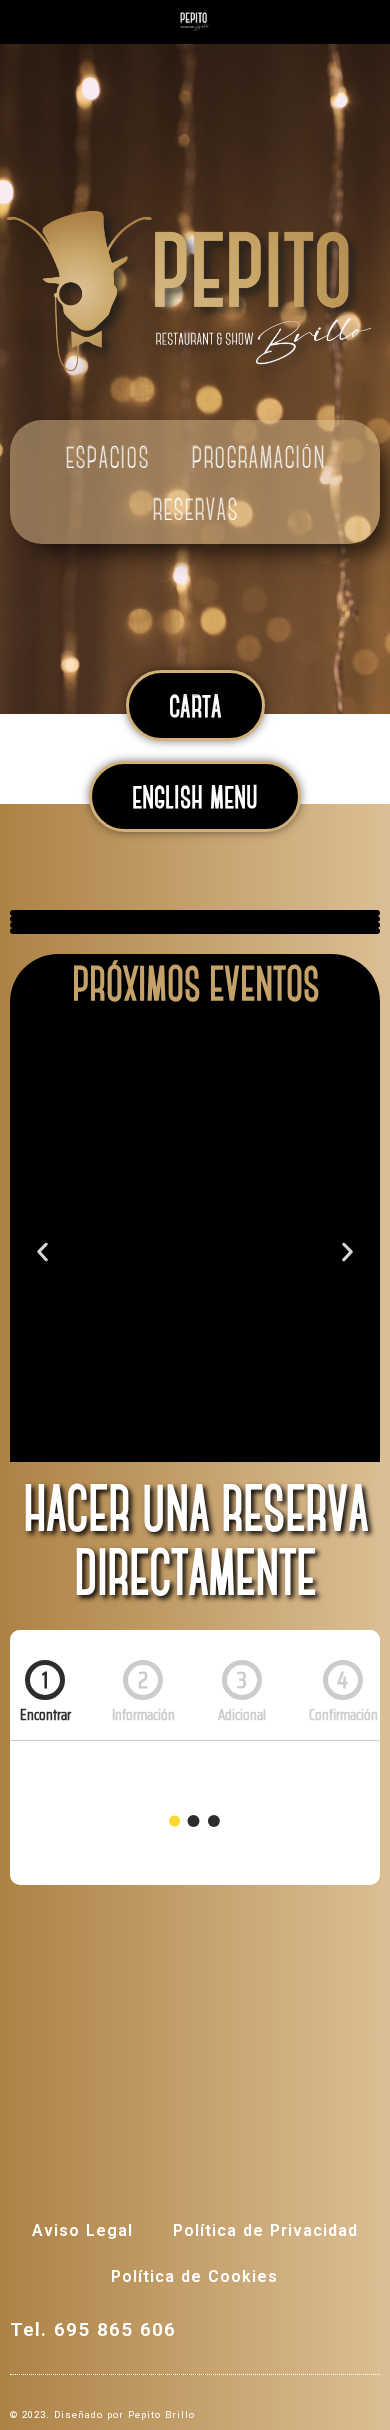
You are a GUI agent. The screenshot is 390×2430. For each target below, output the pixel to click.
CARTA (195, 709)
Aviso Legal (82, 2230)
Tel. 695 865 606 (93, 2329)
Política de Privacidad (265, 2230)
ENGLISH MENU (195, 800)
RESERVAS (195, 512)
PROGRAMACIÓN (258, 460)
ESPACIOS (107, 460)
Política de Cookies (194, 2276)
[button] (42, 1251)
